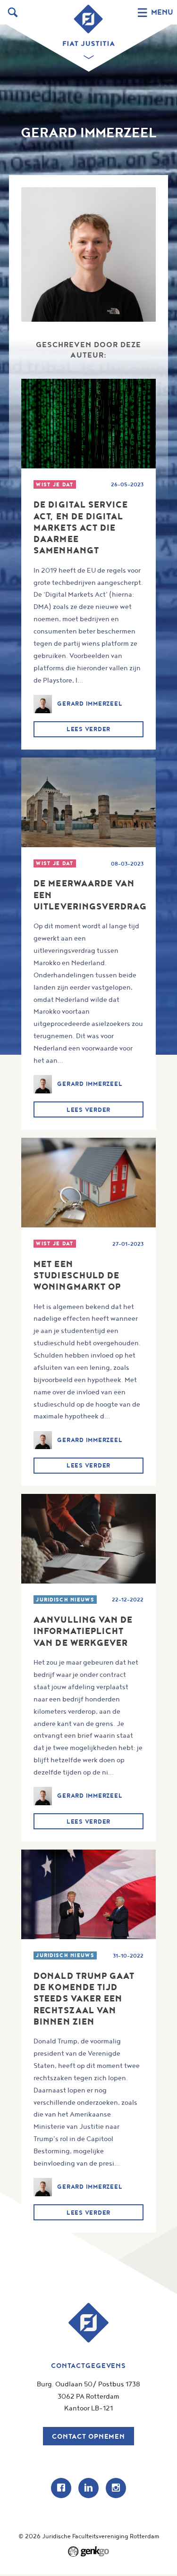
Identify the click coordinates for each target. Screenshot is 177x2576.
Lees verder (88, 729)
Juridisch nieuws (65, 1600)
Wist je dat (55, 484)
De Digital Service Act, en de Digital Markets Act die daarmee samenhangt (81, 527)
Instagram (116, 2488)
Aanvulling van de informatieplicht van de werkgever (83, 1631)
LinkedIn (88, 2488)
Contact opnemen (88, 2436)
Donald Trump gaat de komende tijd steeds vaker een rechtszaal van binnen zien (84, 1999)
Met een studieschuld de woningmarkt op (77, 1275)
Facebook (61, 2488)
